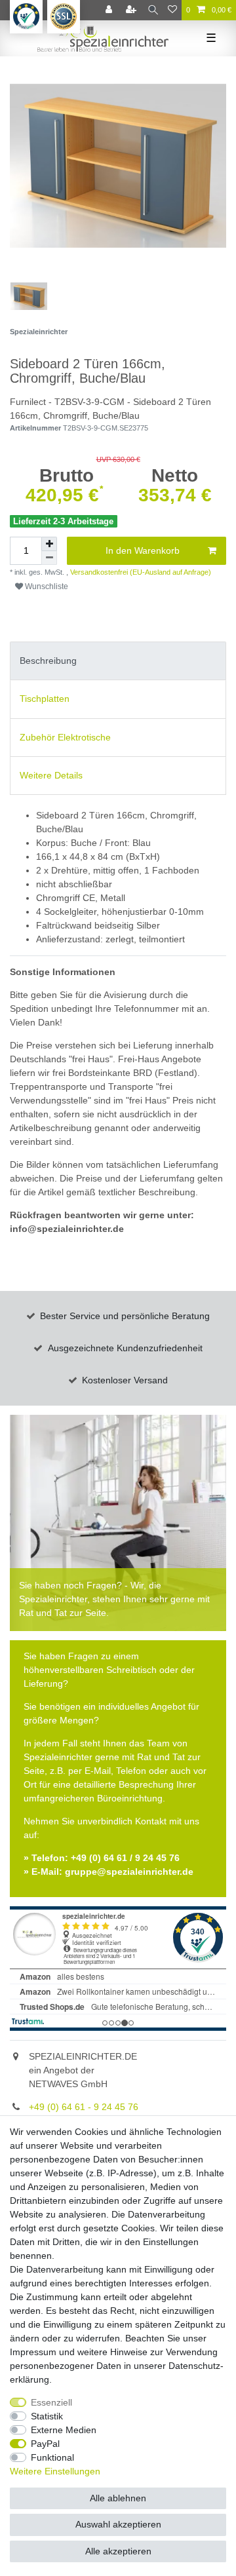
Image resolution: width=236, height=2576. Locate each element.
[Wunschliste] (172, 10)
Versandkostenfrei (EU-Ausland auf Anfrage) (140, 572)
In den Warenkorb (143, 550)
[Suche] (153, 10)
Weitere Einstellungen (55, 2471)
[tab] (118, 661)
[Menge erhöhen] (49, 544)
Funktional (52, 2457)
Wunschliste (46, 586)
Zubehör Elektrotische (65, 737)
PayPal (45, 2444)
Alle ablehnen (118, 2498)
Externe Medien (64, 2430)
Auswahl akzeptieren (118, 2524)
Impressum (33, 2352)
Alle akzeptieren (118, 2551)
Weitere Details (51, 775)
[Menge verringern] (49, 558)
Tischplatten (45, 699)
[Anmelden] (110, 10)
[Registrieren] (132, 10)
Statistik (47, 2416)
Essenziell (51, 2402)
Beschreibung (48, 661)
